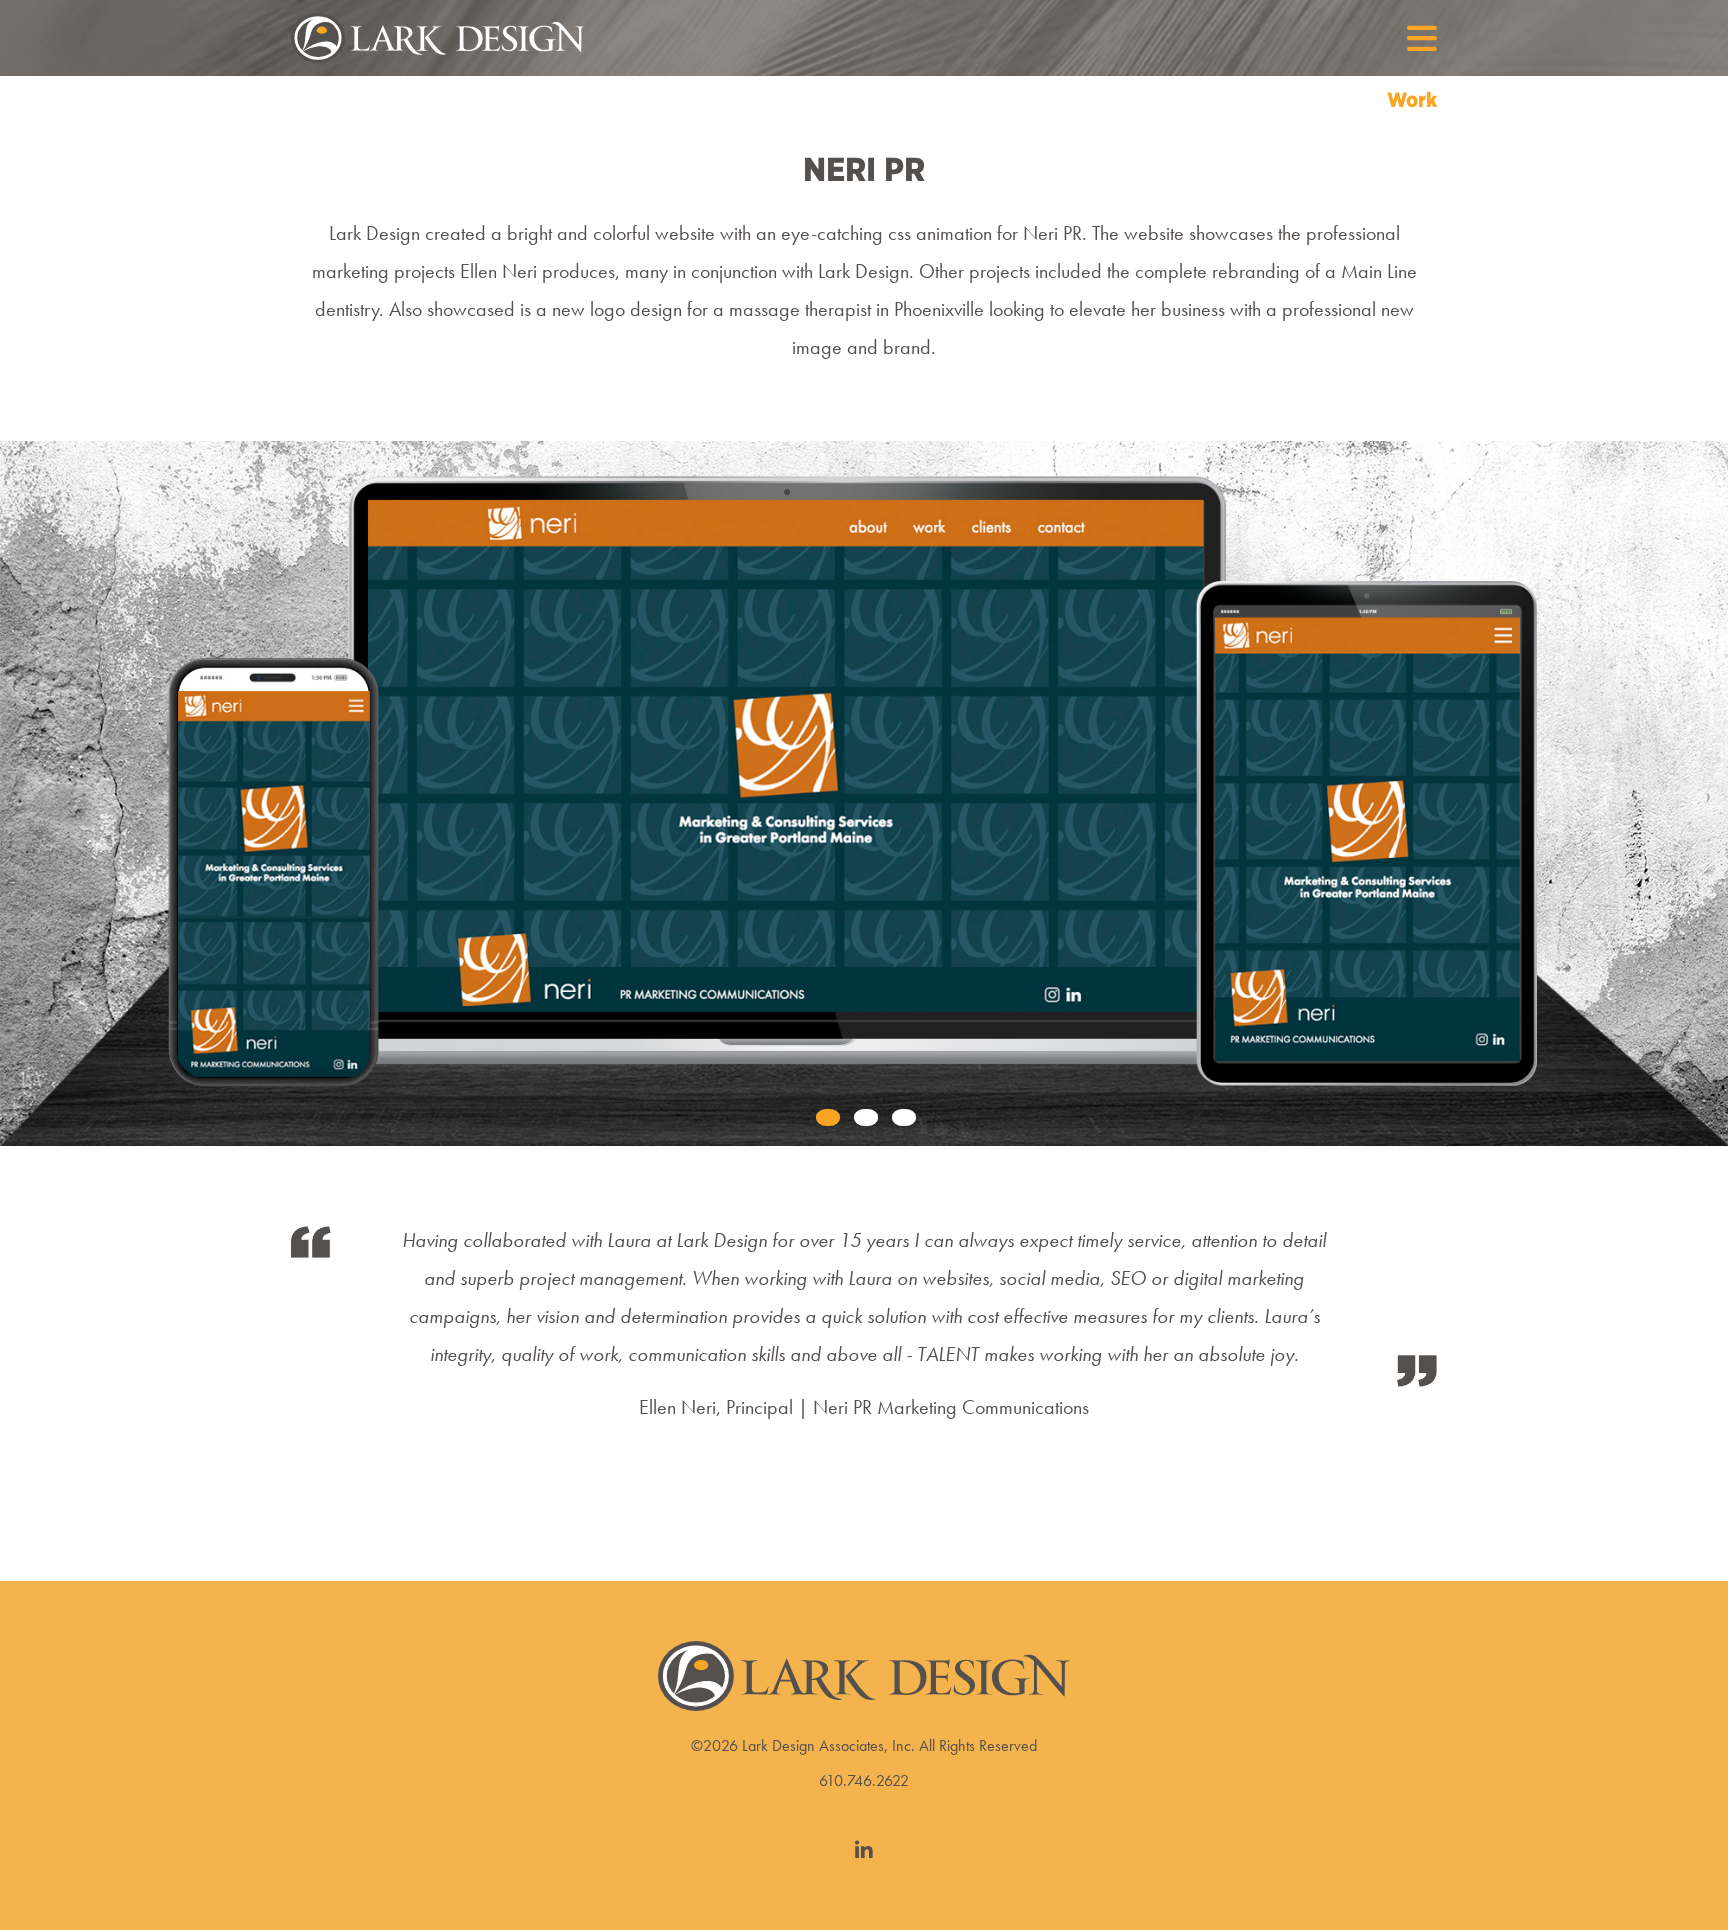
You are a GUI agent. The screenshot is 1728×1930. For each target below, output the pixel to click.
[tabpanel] (864, 793)
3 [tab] (902, 1119)
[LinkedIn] (864, 1851)
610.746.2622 (864, 1780)
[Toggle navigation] (1411, 38)
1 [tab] (826, 1119)
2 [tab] (864, 1119)
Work (1412, 100)
